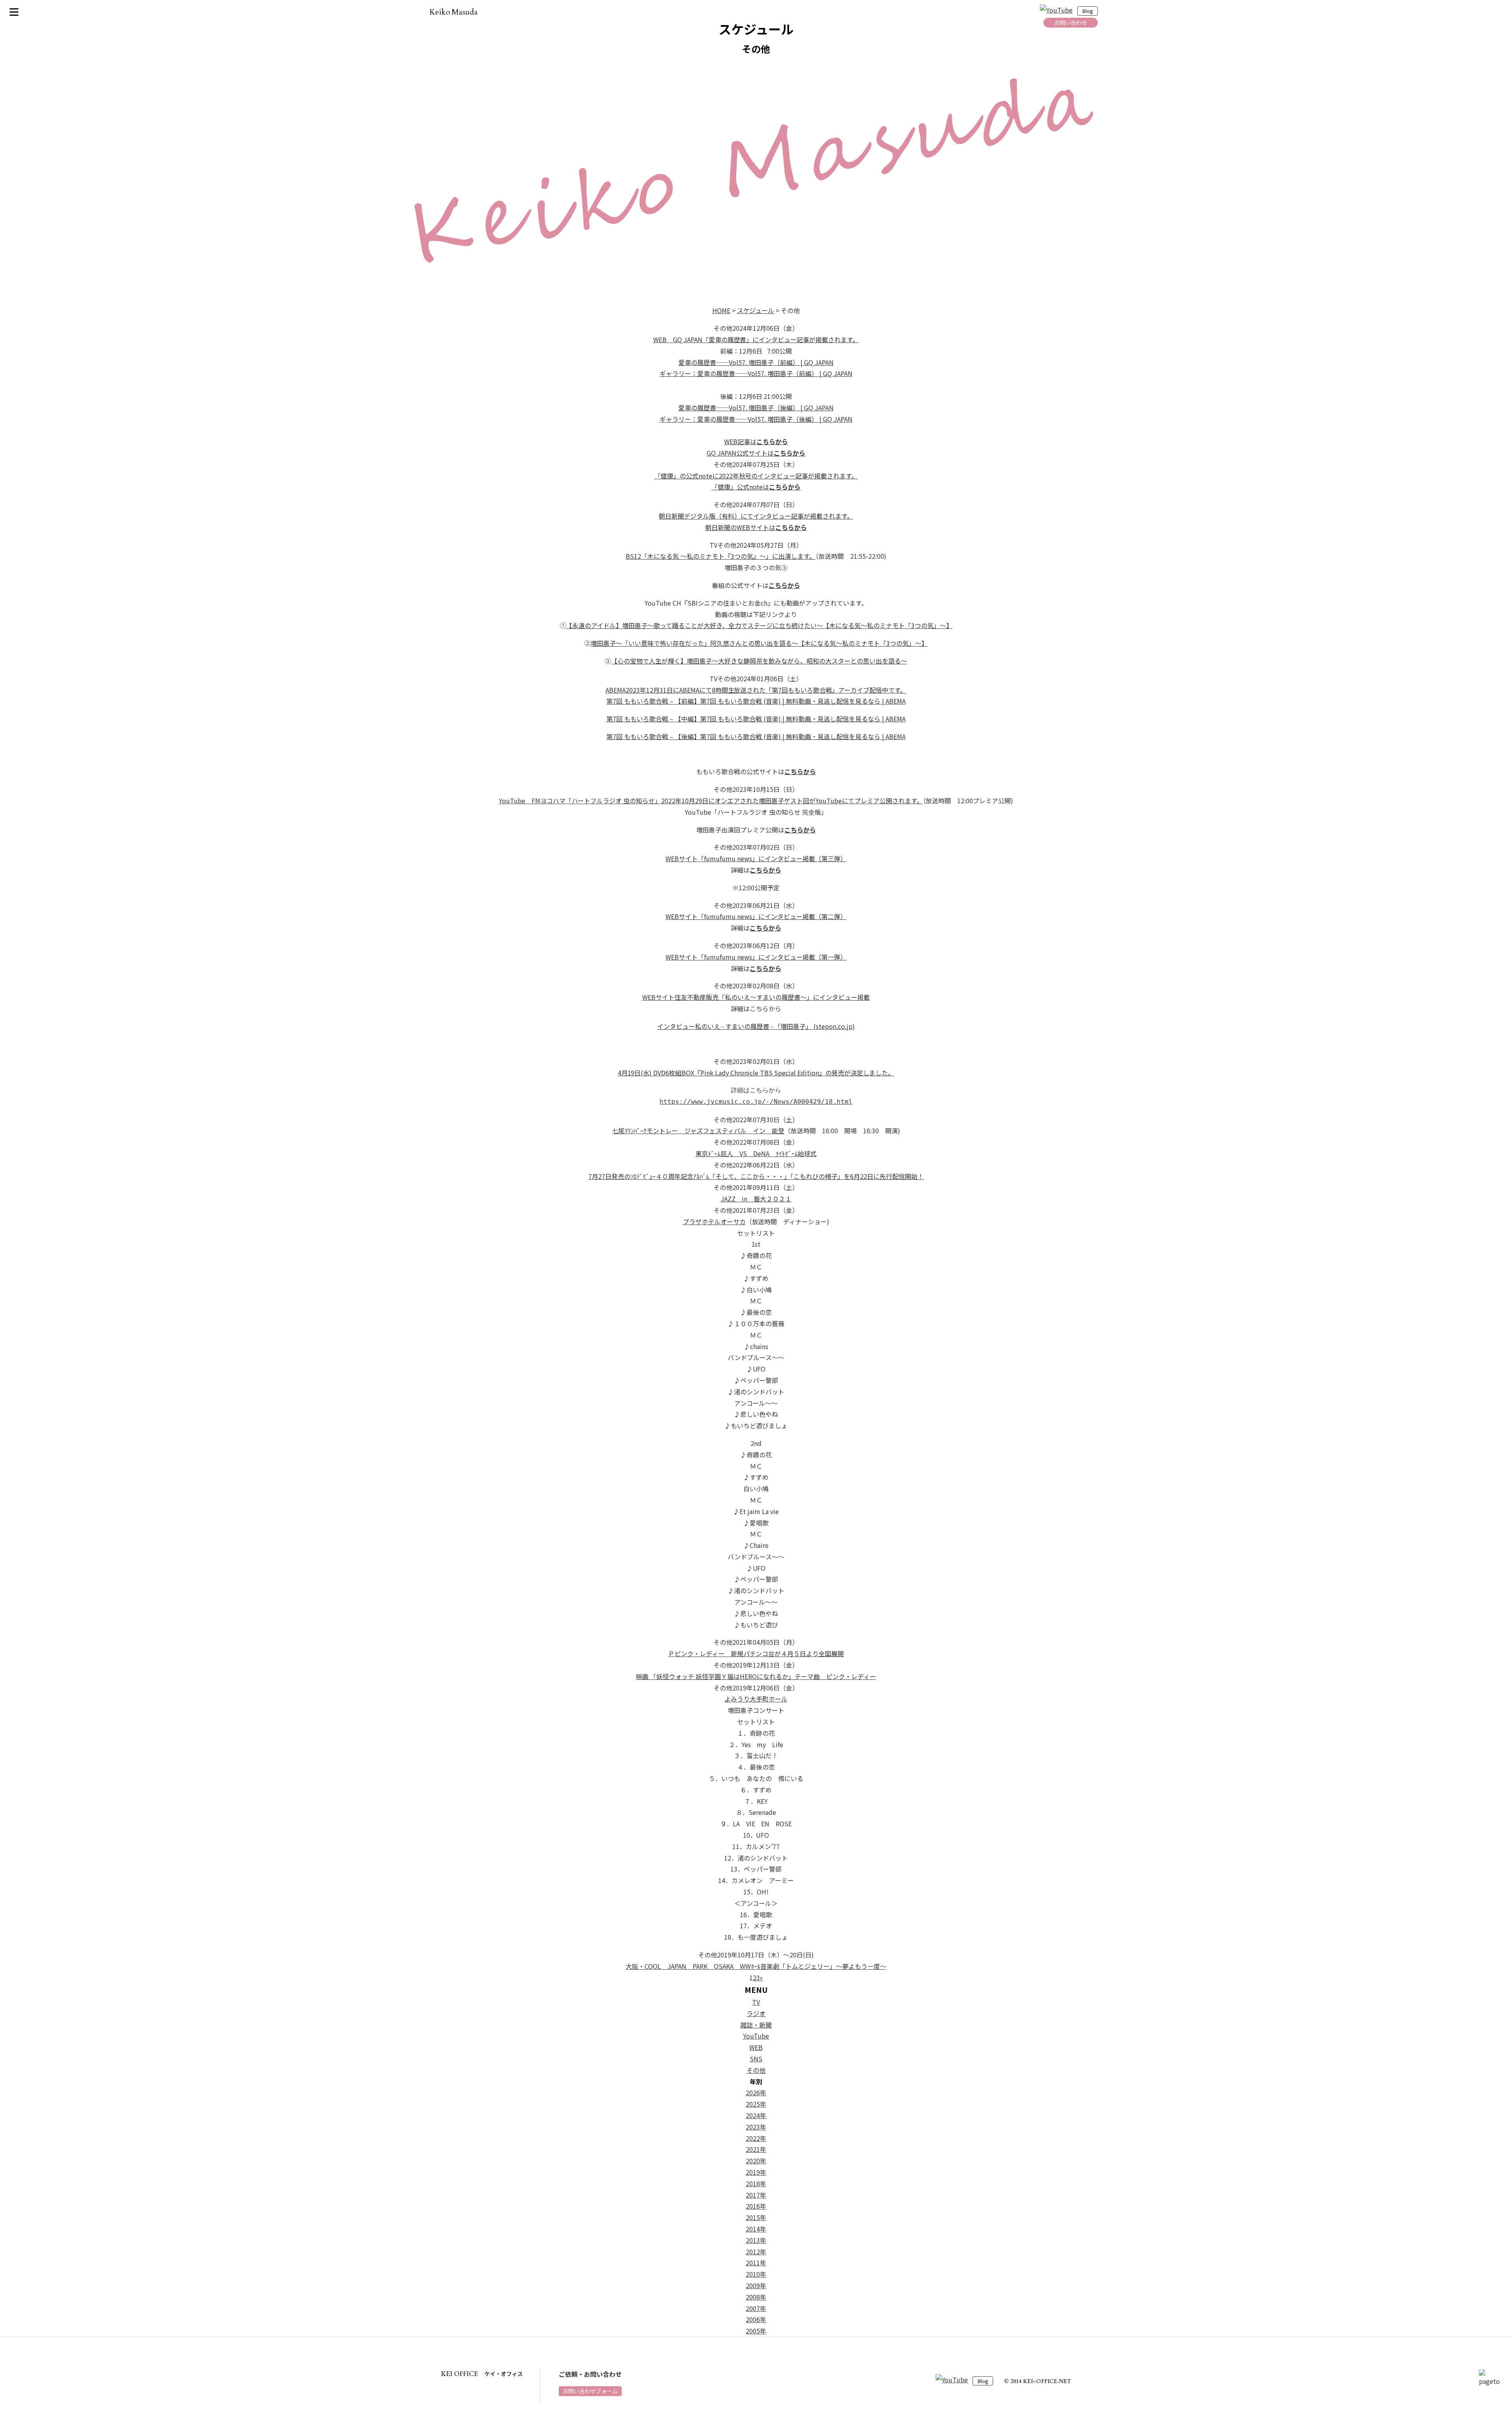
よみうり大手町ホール (756, 1699)
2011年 (756, 2263)
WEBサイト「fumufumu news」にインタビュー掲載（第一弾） (756, 957)
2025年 (756, 2104)
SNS (756, 2059)
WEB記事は (756, 441)
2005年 (756, 2331)
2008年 (756, 2297)
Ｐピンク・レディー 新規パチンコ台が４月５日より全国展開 (756, 1653)
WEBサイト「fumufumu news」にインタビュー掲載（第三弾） (756, 858)
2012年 (756, 2252)
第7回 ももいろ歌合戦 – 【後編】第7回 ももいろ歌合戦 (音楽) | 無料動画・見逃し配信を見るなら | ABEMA (756, 736)
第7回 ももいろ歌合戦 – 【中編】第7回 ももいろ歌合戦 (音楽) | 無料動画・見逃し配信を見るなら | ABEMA (756, 719)
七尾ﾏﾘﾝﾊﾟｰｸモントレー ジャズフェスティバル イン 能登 (698, 1131)
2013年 (756, 2240)
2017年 (756, 2195)
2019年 (756, 2172)
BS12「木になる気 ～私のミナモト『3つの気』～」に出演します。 (720, 556)
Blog (1088, 11)
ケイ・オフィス (482, 2374)
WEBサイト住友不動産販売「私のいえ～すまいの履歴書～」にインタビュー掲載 (756, 997)
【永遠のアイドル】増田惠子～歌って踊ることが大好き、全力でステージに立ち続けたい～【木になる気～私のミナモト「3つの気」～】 (759, 625)
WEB (756, 2047)
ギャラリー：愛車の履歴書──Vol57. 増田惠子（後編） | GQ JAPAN (756, 419)
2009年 (756, 2285)
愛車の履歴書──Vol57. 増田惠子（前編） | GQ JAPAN (756, 362)
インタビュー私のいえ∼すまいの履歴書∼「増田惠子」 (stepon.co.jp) (756, 1026)
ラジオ (756, 2013)
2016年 (756, 2206)
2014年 (756, 2229)
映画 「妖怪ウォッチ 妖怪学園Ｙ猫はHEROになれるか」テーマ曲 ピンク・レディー (756, 1676)
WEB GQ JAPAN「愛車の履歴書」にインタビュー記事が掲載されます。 (756, 339)
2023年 (756, 2127)
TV (756, 2002)
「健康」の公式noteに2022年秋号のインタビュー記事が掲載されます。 (756, 476)
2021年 (756, 2149)
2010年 (756, 2274)
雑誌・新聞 (756, 2025)
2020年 (756, 2161)
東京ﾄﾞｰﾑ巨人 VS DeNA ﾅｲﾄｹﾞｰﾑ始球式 (756, 1153)
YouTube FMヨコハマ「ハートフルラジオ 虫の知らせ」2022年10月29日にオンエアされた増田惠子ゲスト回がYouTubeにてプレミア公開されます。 (711, 801)
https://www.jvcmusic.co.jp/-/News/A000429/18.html (756, 1102)
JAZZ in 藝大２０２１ (756, 1199)
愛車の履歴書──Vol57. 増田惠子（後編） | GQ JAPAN (756, 408)
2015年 (756, 2217)
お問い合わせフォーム (590, 2391)
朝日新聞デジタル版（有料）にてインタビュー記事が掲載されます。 (756, 516)
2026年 (756, 2092)
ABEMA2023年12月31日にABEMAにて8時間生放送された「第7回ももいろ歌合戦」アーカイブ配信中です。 (756, 690)
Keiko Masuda (454, 12)
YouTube (756, 2036)
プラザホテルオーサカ (714, 1221)
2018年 (756, 2183)
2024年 (756, 2115)
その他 (756, 2070)
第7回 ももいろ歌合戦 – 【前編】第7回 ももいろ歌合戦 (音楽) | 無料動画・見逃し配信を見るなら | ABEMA (756, 701)
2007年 (756, 2308)
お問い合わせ (1071, 22)
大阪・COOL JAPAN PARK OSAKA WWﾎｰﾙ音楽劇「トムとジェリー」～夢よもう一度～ (756, 1966)
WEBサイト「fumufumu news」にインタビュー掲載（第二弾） (756, 916)
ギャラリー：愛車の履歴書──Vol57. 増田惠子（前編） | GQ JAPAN (756, 373)
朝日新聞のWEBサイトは (756, 527)
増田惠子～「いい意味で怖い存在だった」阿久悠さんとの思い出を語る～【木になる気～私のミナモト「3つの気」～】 (759, 643)
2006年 (756, 2319)
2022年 (756, 2138)
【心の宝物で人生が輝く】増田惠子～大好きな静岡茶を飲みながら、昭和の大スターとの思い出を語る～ (759, 661)
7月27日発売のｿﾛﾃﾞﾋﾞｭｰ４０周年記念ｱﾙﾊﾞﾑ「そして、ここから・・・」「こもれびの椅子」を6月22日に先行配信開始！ (756, 1176)
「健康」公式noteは (756, 487)
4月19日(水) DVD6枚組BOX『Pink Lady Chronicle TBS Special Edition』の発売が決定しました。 (756, 1073)
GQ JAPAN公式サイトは (756, 453)
